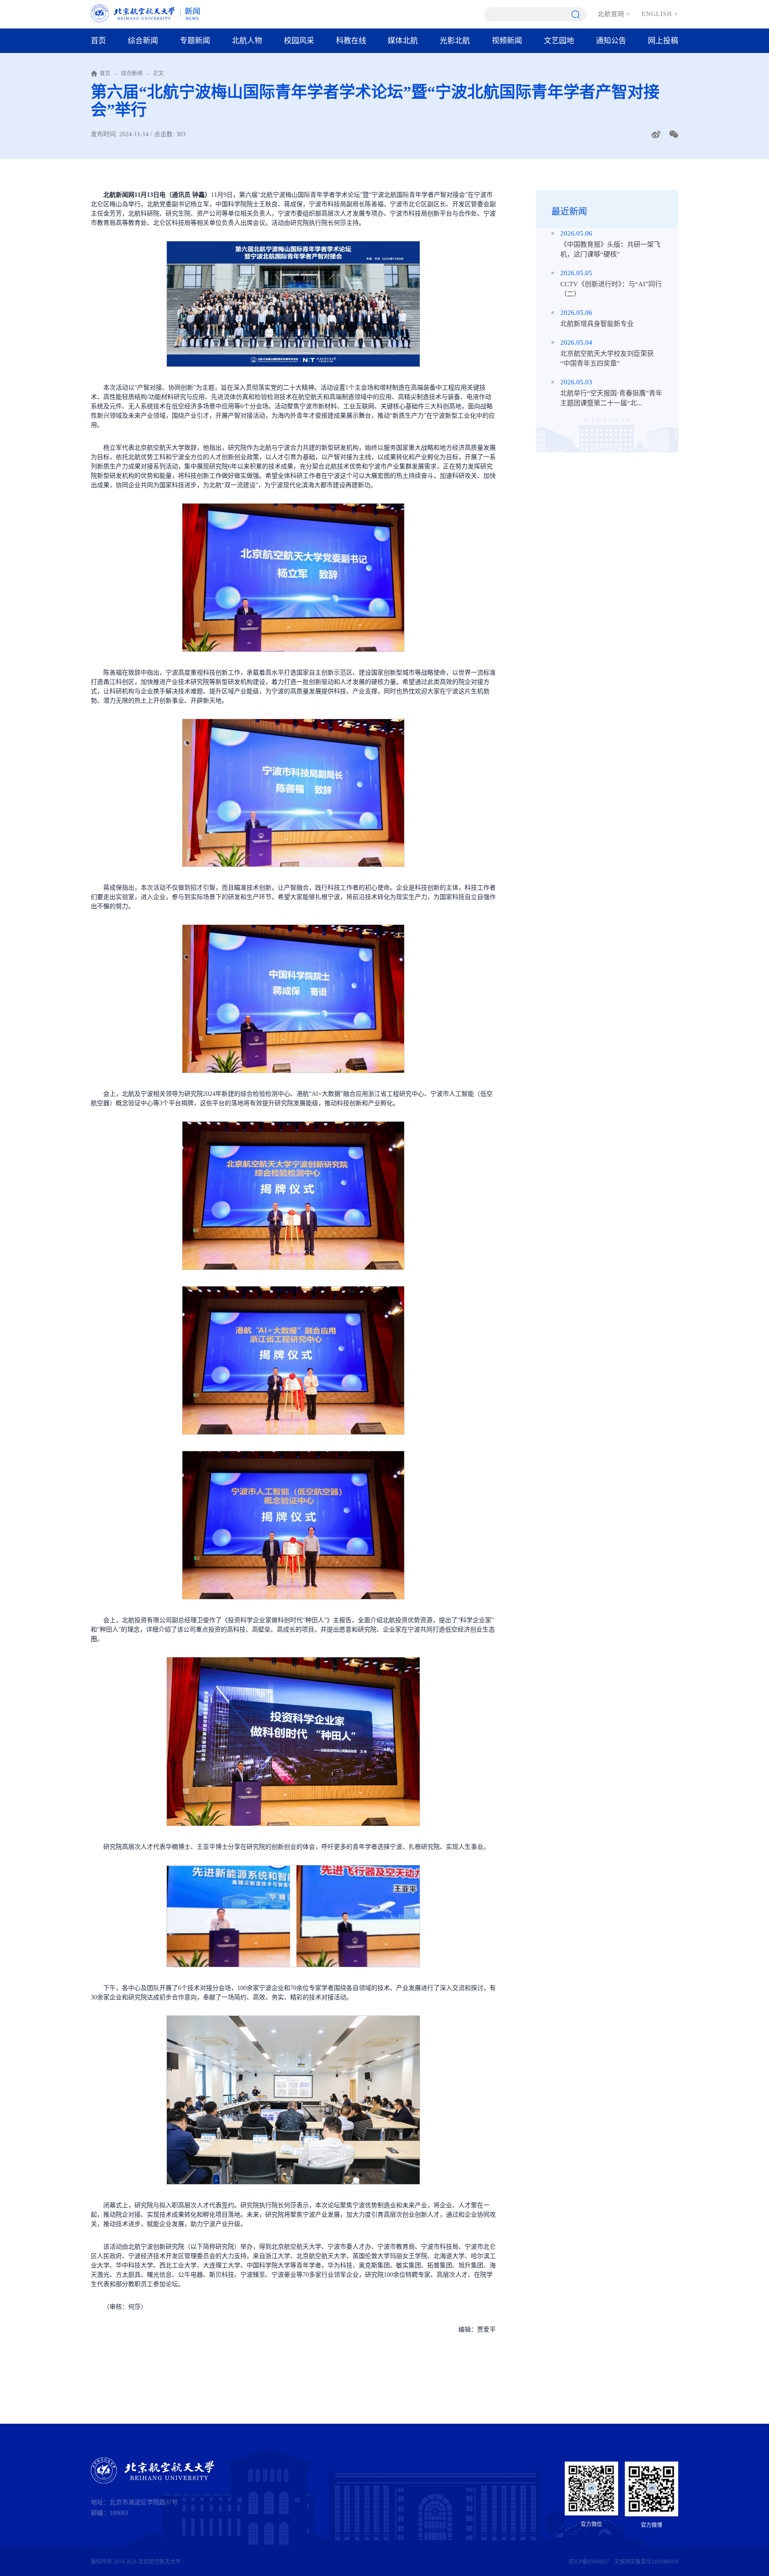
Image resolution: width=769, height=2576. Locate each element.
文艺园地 (559, 41)
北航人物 (247, 41)
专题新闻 (195, 41)
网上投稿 (663, 41)
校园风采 (299, 41)
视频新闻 (507, 41)
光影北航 (455, 41)
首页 (98, 41)
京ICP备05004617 (589, 2562)
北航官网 (614, 14)
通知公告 (611, 41)
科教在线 (351, 41)
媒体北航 (403, 41)
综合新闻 (143, 41)
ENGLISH (660, 14)
